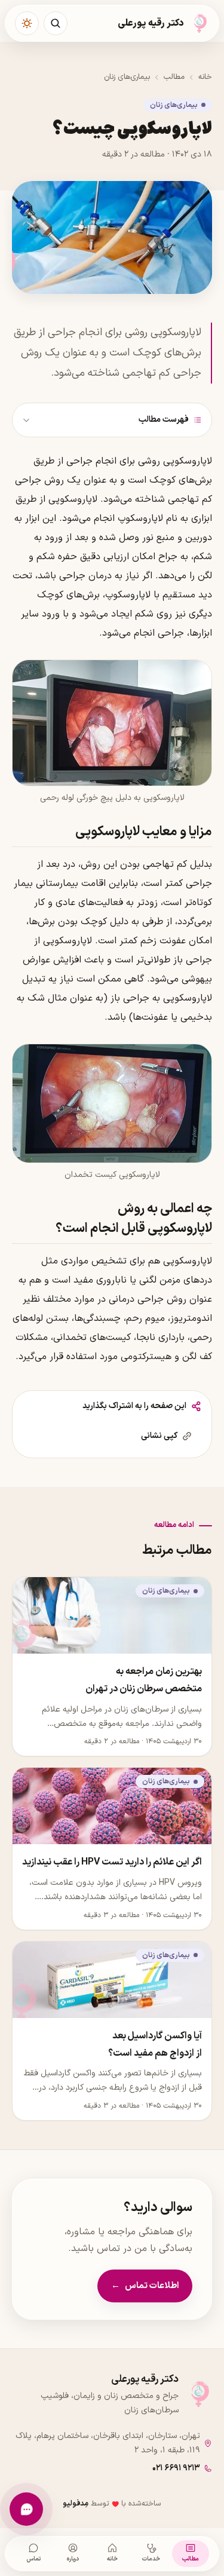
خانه (205, 77)
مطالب (174, 77)
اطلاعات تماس (145, 2286)
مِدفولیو (76, 2503)
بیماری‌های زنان (127, 77)
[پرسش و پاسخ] (26, 2509)
